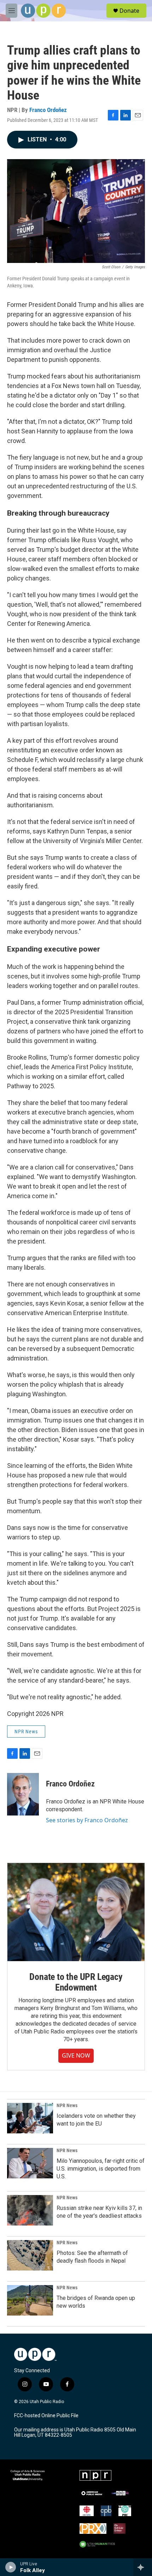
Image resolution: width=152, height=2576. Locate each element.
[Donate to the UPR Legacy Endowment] (76, 1912)
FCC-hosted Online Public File (46, 2416)
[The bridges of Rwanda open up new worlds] (30, 2300)
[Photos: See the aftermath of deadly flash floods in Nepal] (30, 2255)
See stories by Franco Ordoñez (87, 1820)
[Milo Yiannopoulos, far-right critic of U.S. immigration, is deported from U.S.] (30, 2163)
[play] (11, 2567)
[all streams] (143, 2567)
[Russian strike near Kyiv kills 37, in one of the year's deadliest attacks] (30, 2210)
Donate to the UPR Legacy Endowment (76, 1982)
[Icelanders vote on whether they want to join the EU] (30, 2118)
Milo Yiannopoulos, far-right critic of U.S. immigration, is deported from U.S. (101, 2169)
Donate (129, 11)
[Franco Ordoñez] (23, 1794)
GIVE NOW (76, 2055)
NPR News (26, 1732)
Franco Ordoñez (48, 110)
